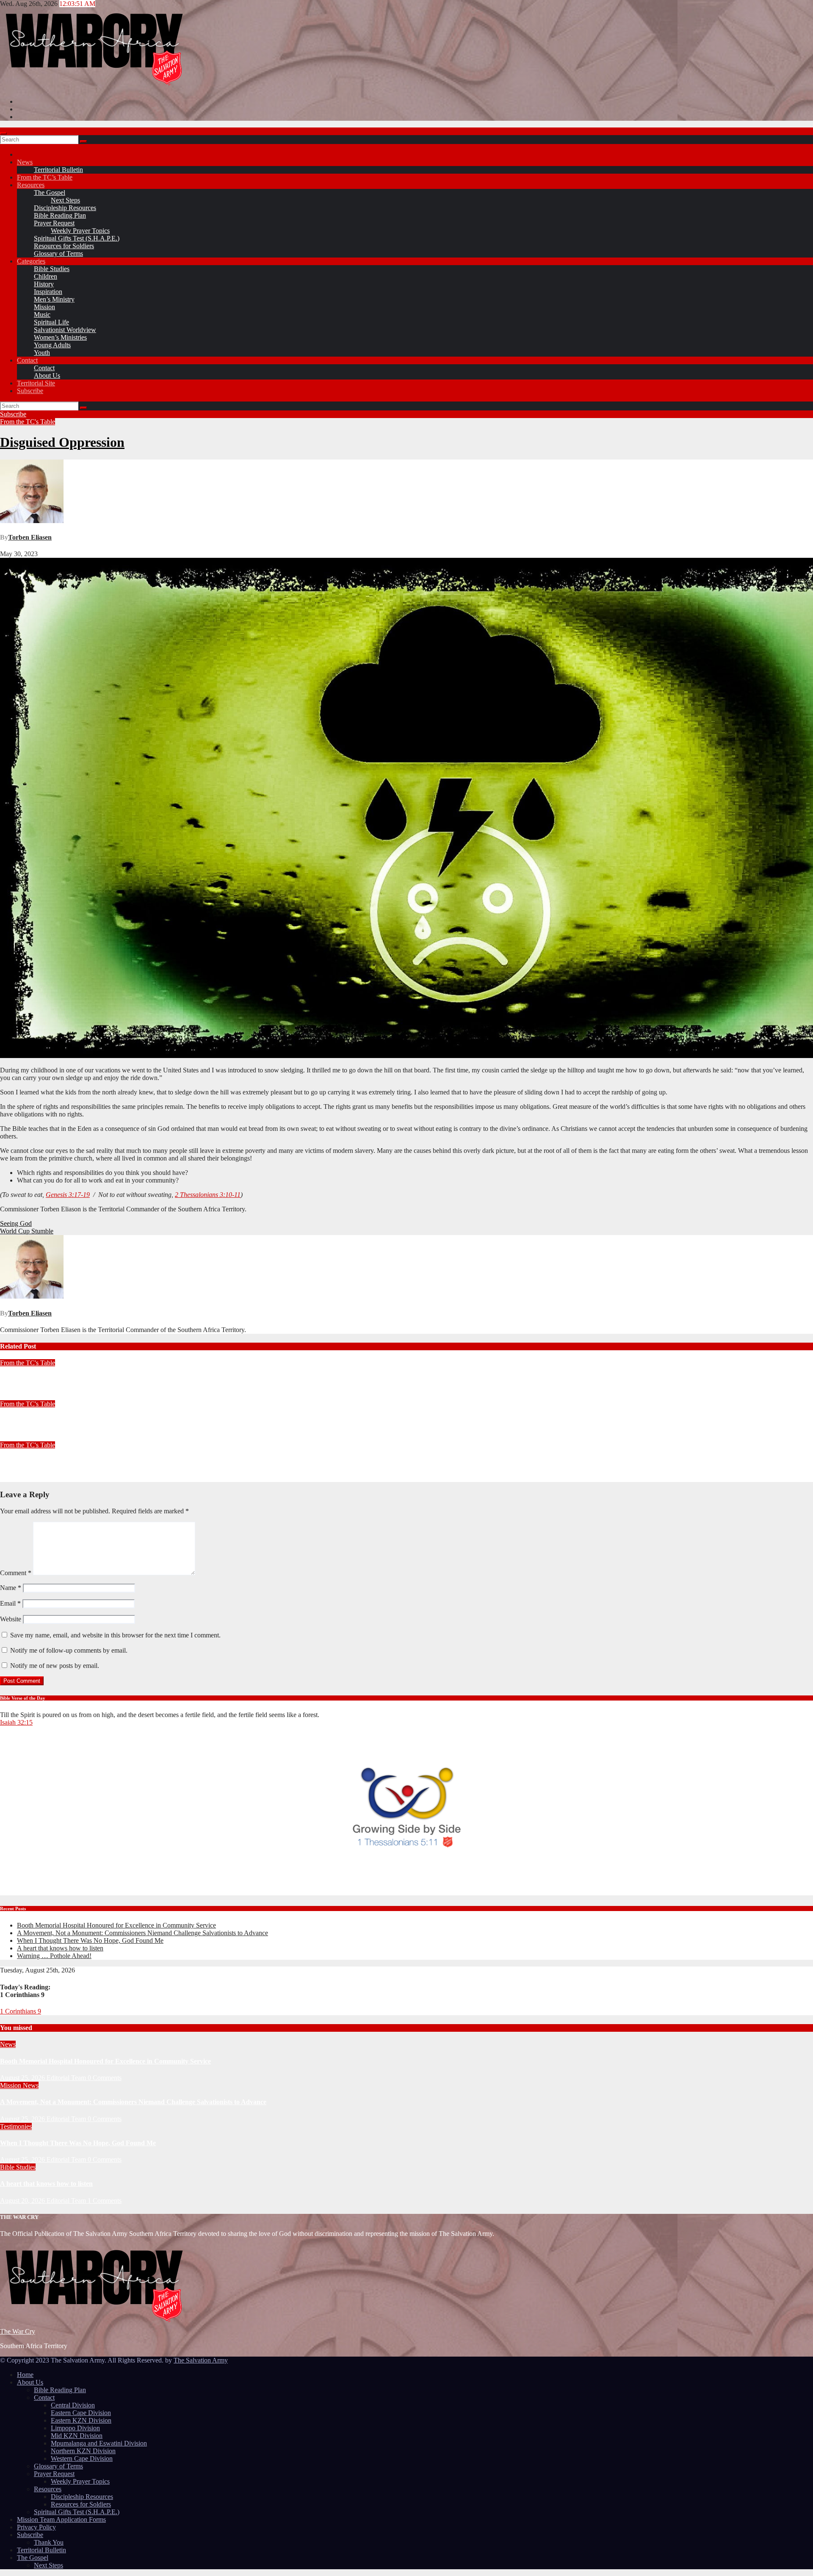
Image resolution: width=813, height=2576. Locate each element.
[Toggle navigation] (3, 133)
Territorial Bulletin (58, 170)
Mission (44, 307)
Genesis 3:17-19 (68, 1195)
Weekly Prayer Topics (80, 231)
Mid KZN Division (77, 2436)
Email (10, 1603)
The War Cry (18, 2331)
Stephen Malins (67, 1396)
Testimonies (16, 2126)
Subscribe (30, 391)
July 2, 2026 (17, 1437)
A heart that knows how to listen (60, 1948)
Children (46, 276)
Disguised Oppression (62, 442)
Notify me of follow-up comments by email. (69, 1650)
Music (42, 314)
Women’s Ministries (60, 337)
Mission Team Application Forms (61, 2519)
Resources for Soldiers (64, 246)
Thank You (49, 2542)
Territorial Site (36, 383)
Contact (27, 360)
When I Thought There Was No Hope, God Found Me (90, 1940)
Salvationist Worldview (65, 330)
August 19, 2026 (22, 1396)
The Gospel (50, 193)
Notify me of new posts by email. (55, 1666)
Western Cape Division (82, 2458)
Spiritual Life (51, 322)
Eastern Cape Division (81, 2413)
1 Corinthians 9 (21, 2011)
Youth (42, 353)
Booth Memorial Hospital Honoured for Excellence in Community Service (116, 1925)
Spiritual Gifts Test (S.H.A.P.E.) (77, 238)
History (44, 284)
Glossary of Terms (58, 253)
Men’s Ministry (54, 299)
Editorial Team (67, 2078)
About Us (47, 375)
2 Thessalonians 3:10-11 (208, 1195)
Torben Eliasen (30, 537)
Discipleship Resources (65, 208)
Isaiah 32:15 (16, 1722)
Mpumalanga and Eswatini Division (99, 2443)
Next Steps (65, 200)
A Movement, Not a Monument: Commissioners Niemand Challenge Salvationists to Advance (142, 1933)
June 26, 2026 (19, 1478)
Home (25, 2375)
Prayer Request (54, 223)
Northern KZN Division (83, 2451)
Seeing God (16, 1223)
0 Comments (105, 2078)
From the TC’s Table (45, 177)
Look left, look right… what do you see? (57, 1420)
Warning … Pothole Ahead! (40, 1380)
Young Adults (52, 345)
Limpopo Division (75, 2428)
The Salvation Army (201, 2360)
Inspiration (48, 292)
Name (11, 1588)
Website (11, 1619)
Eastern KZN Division (81, 2420)
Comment (16, 1573)
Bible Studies (52, 269)
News (25, 162)
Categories (31, 261)
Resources (31, 185)
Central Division (73, 2405)
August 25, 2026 (23, 2078)
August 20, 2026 (23, 2201)
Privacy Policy (36, 2527)
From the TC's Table (28, 422)
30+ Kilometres (22, 1461)
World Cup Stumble (27, 1231)
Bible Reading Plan (60, 215)
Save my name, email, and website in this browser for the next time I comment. (115, 1635)
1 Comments (105, 2201)
